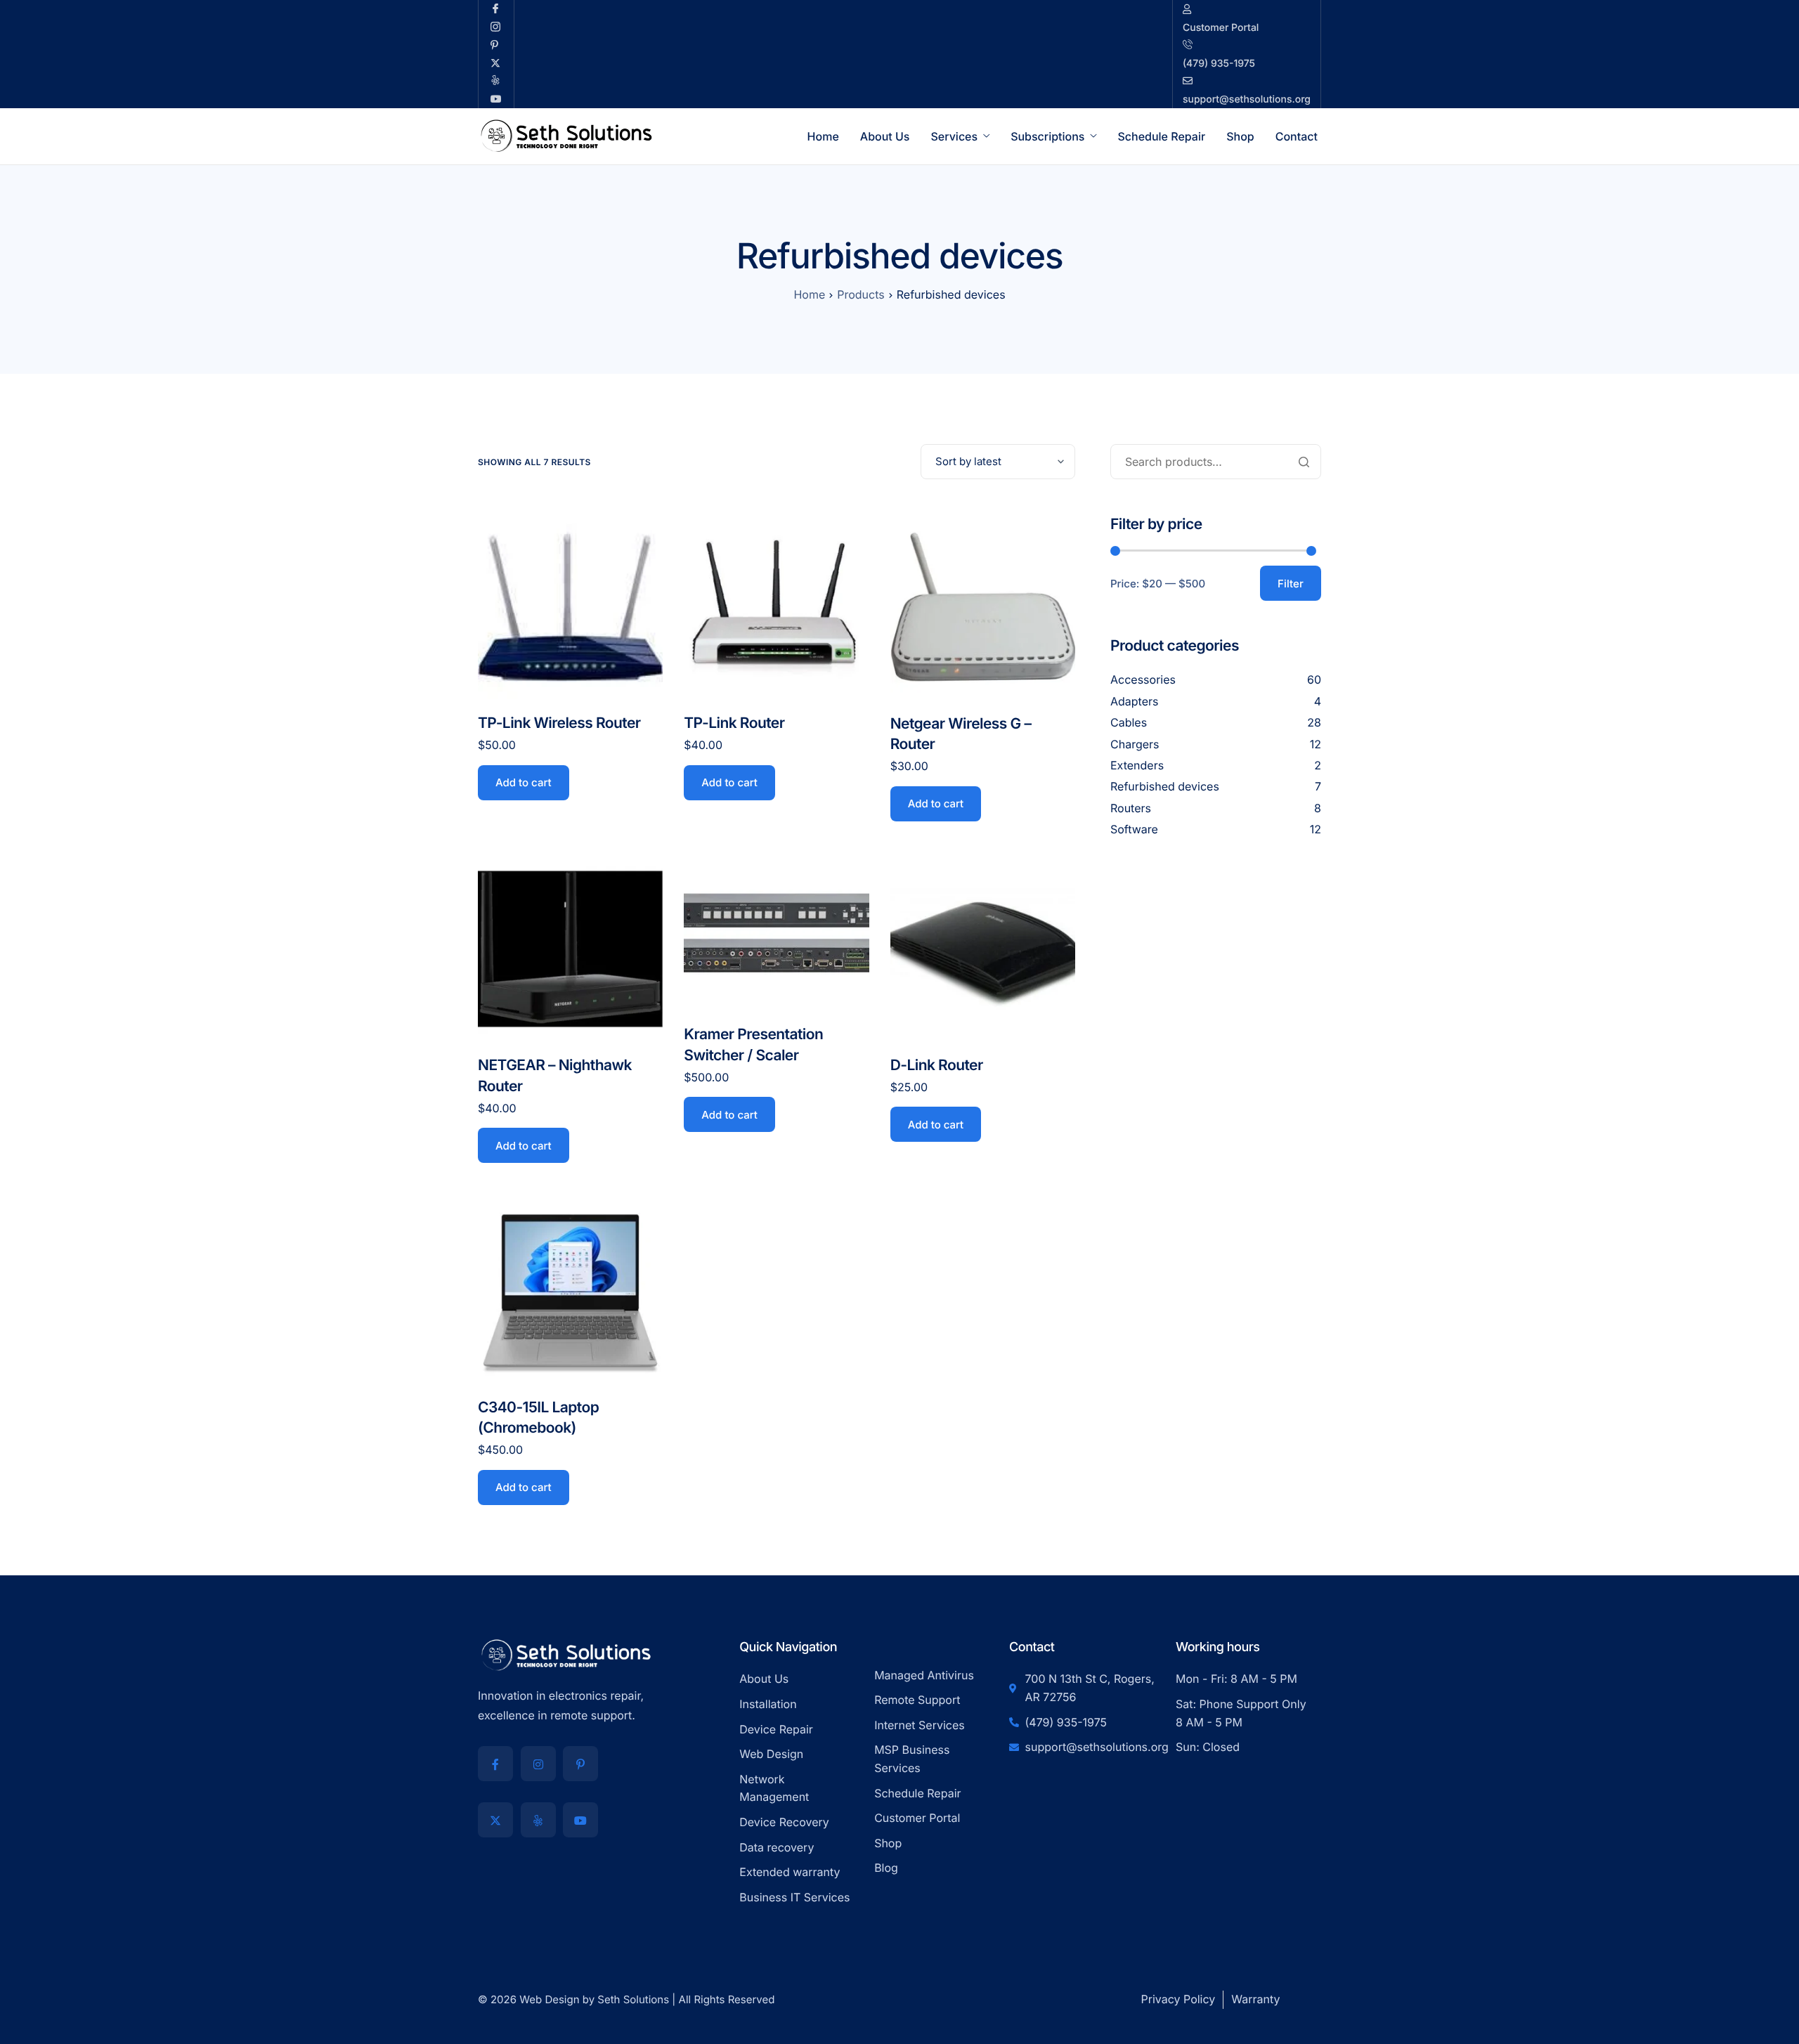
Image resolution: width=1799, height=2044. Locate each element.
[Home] (566, 135)
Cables (1129, 722)
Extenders (1137, 765)
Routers (1131, 808)
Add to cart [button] (524, 782)
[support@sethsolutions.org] (1247, 54)
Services (954, 136)
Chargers (1135, 744)
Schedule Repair (1161, 136)
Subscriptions (1047, 136)
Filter (1291, 584)
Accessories (1143, 680)
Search (1304, 462)
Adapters (1135, 701)
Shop (1240, 136)
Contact (1297, 136)
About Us (885, 136)
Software (1134, 829)
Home (823, 136)
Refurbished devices (1165, 787)
